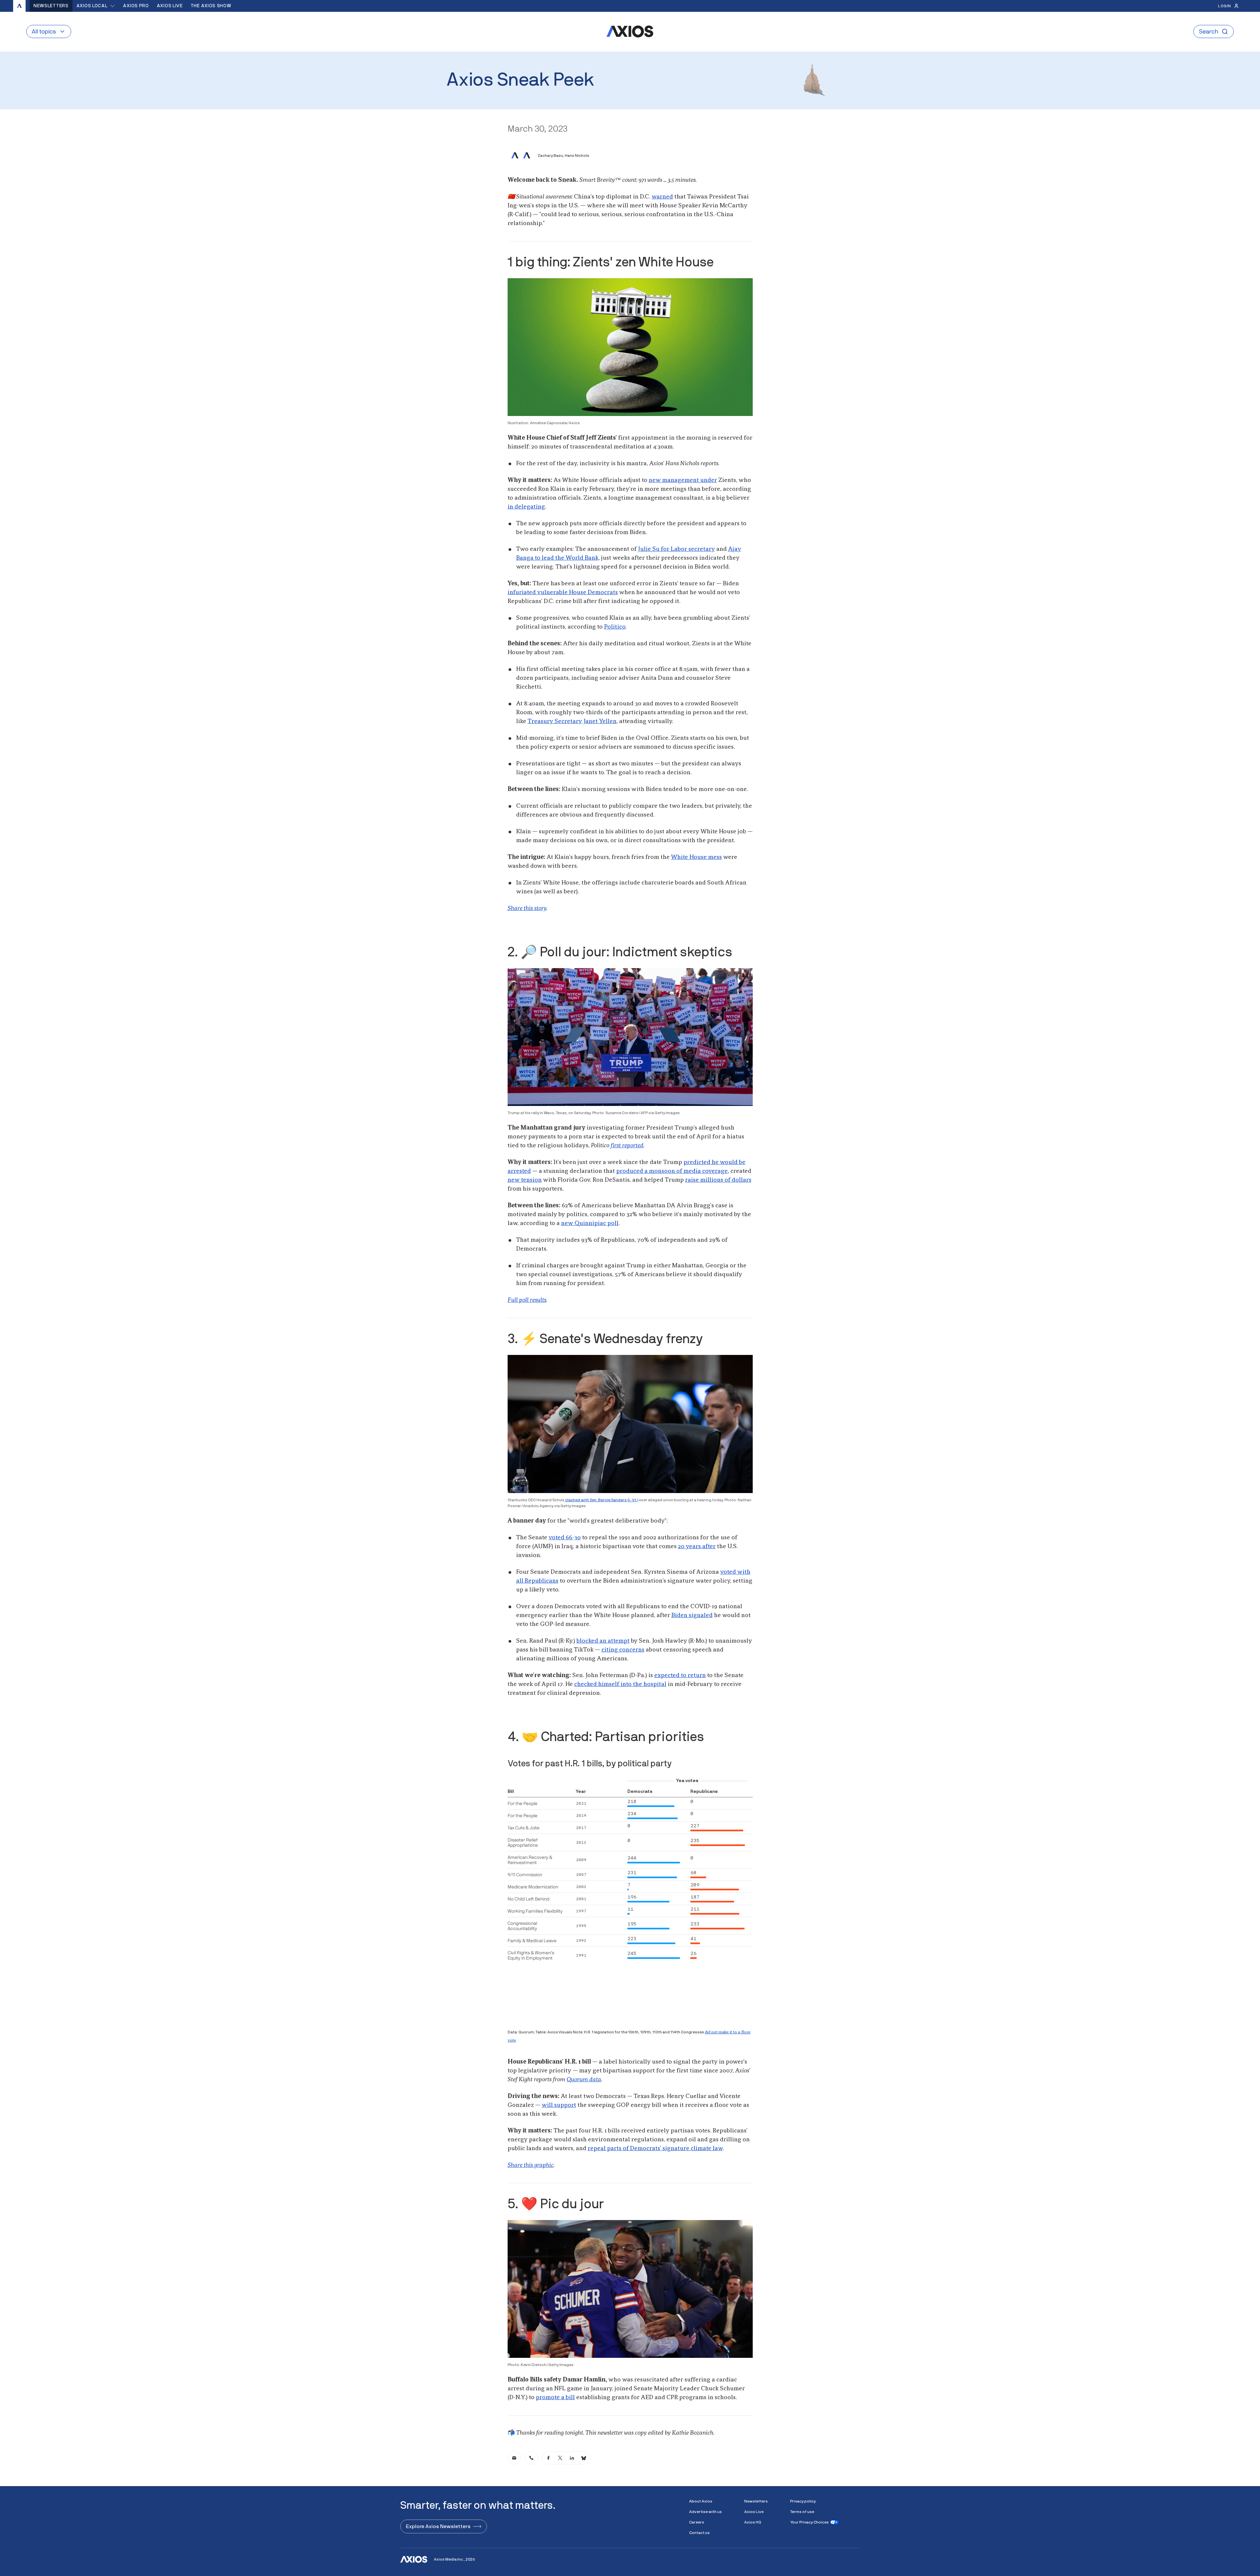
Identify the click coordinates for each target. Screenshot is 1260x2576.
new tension (525, 1180)
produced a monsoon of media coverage (672, 1171)
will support (559, 2105)
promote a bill (555, 2398)
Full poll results (527, 1300)
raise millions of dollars (718, 1180)
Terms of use (802, 2512)
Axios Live (170, 6)
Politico (615, 627)
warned (662, 197)
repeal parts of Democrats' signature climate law (655, 2149)
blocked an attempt (603, 1641)
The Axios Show (211, 6)
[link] (514, 2458)
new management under (683, 480)
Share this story (527, 908)
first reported (627, 1146)
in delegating (526, 507)
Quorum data (584, 2080)
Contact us (699, 2533)
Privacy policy (803, 2501)
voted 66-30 (565, 1538)
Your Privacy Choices (809, 2522)
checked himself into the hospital (620, 1684)
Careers (697, 2522)
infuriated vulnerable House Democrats (563, 592)
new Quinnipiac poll (590, 1223)
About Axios (701, 2501)
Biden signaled (692, 1615)
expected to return (680, 1675)
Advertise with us (705, 2512)
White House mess (696, 857)
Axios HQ (753, 2522)
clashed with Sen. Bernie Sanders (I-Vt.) (602, 1500)
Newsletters (51, 6)
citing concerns (623, 1650)
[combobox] (96, 6)
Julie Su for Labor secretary (676, 549)
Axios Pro (136, 6)
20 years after (697, 1547)
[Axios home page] (19, 6)
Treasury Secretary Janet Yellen (572, 721)
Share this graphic (531, 2165)
